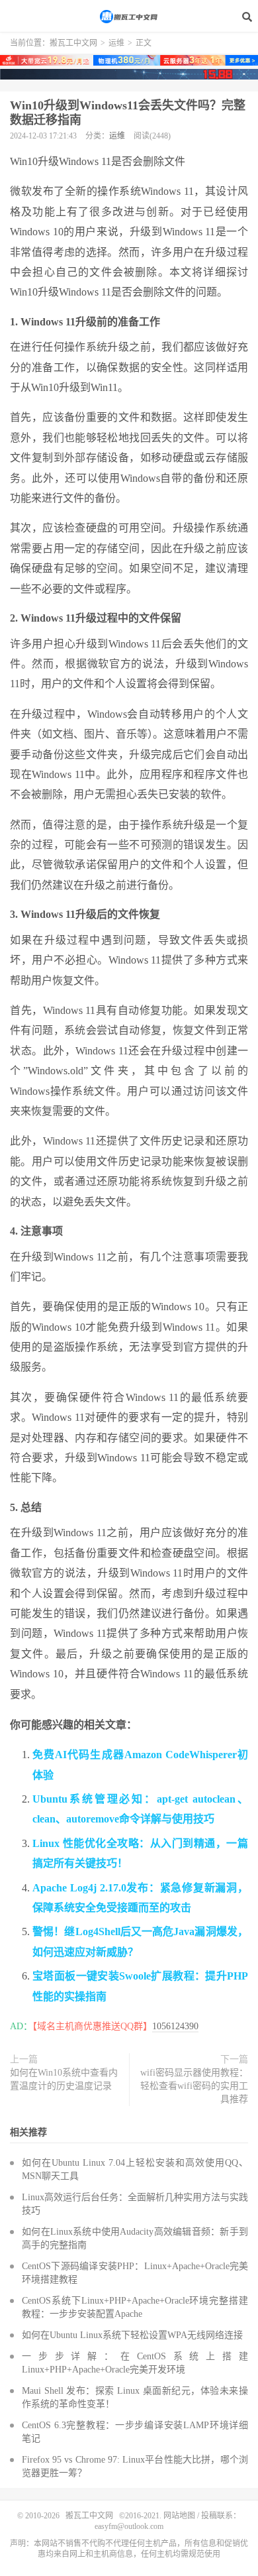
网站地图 (179, 2516)
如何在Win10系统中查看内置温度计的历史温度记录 (64, 2079)
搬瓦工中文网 (129, 17)
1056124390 (175, 2026)
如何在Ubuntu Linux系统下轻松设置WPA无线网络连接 (132, 2335)
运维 (116, 43)
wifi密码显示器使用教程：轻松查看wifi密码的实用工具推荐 (194, 2086)
